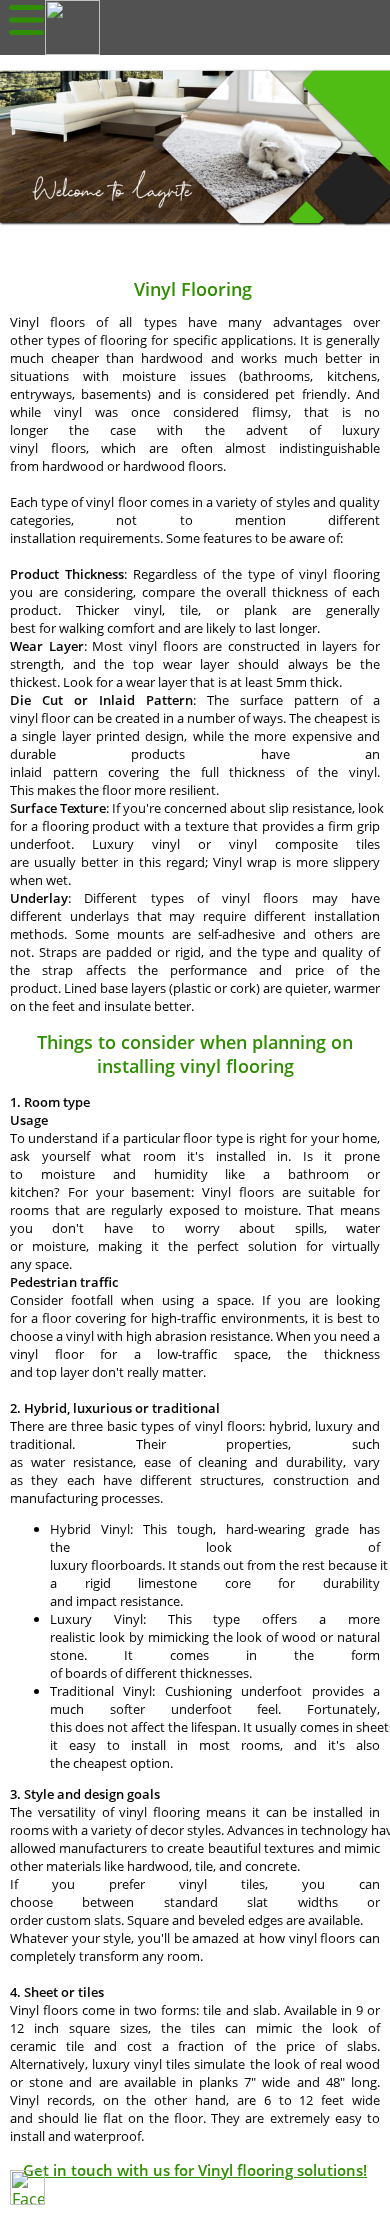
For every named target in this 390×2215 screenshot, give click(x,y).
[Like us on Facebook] (27, 2187)
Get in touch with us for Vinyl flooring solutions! (195, 2170)
